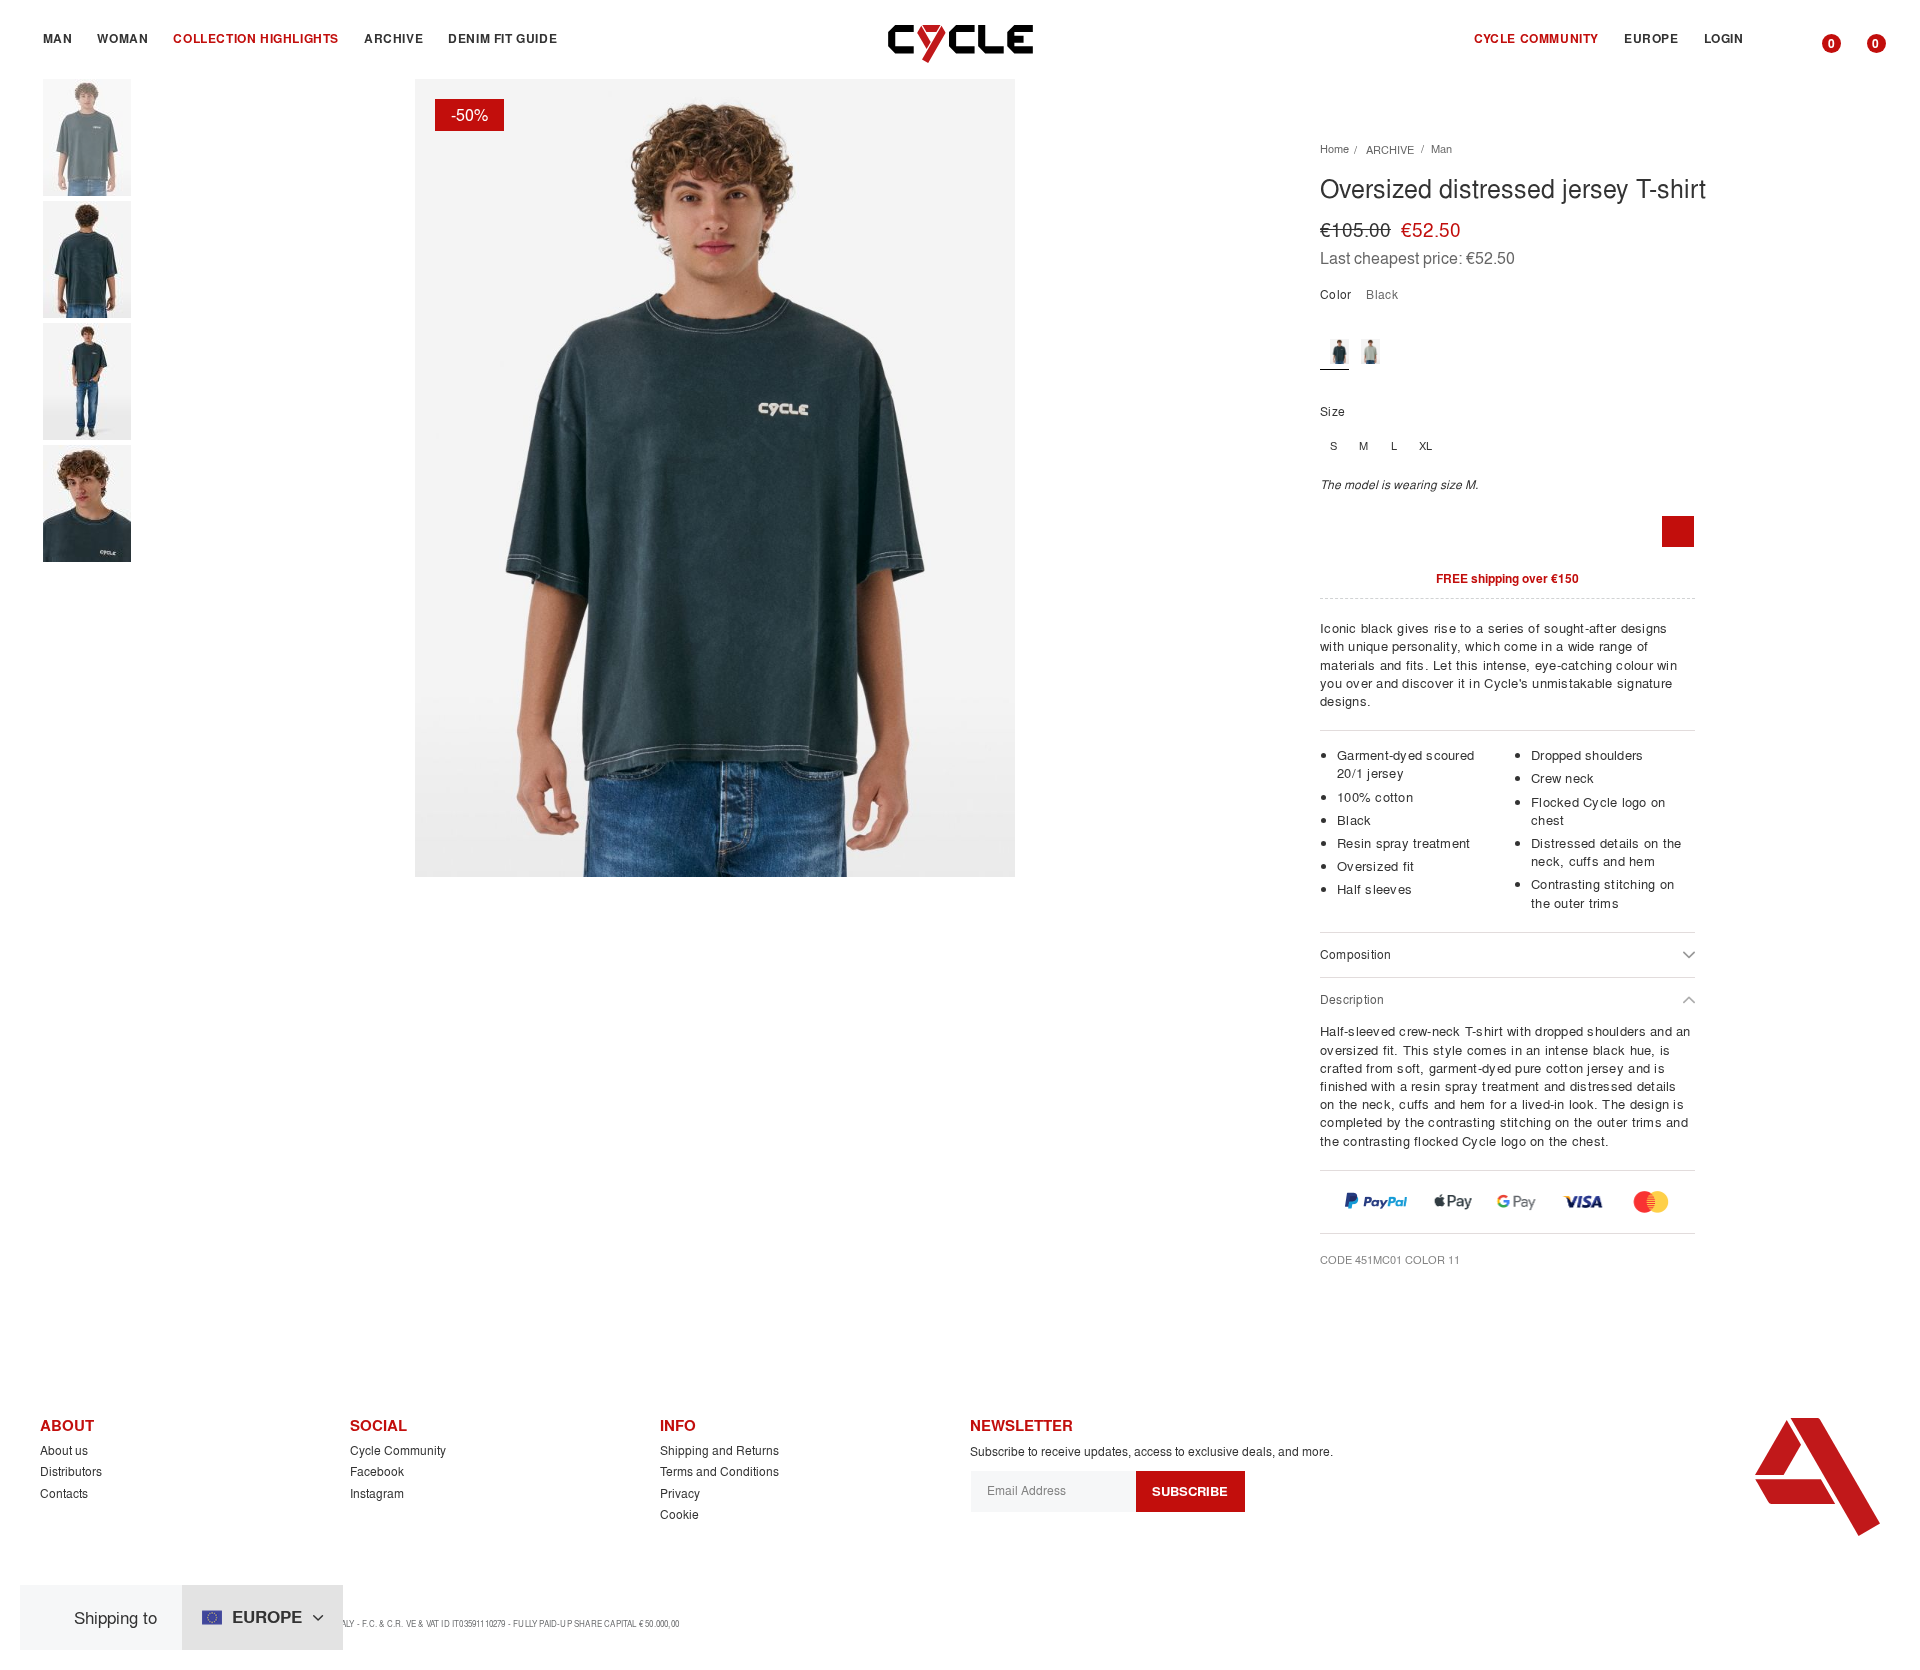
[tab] (1507, 954)
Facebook (377, 1471)
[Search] (1778, 39)
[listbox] (1600, 446)
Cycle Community (398, 1450)
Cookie (679, 1514)
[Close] (54, 1617)
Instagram (377, 1493)
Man (1441, 149)
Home (1334, 149)
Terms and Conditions (719, 1471)
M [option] (1363, 446)
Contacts (64, 1493)
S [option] (1333, 446)
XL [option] (1425, 446)
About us (64, 1450)
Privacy (680, 1493)
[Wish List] (1678, 532)
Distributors (71, 1471)
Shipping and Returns (719, 1450)
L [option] (1394, 446)
